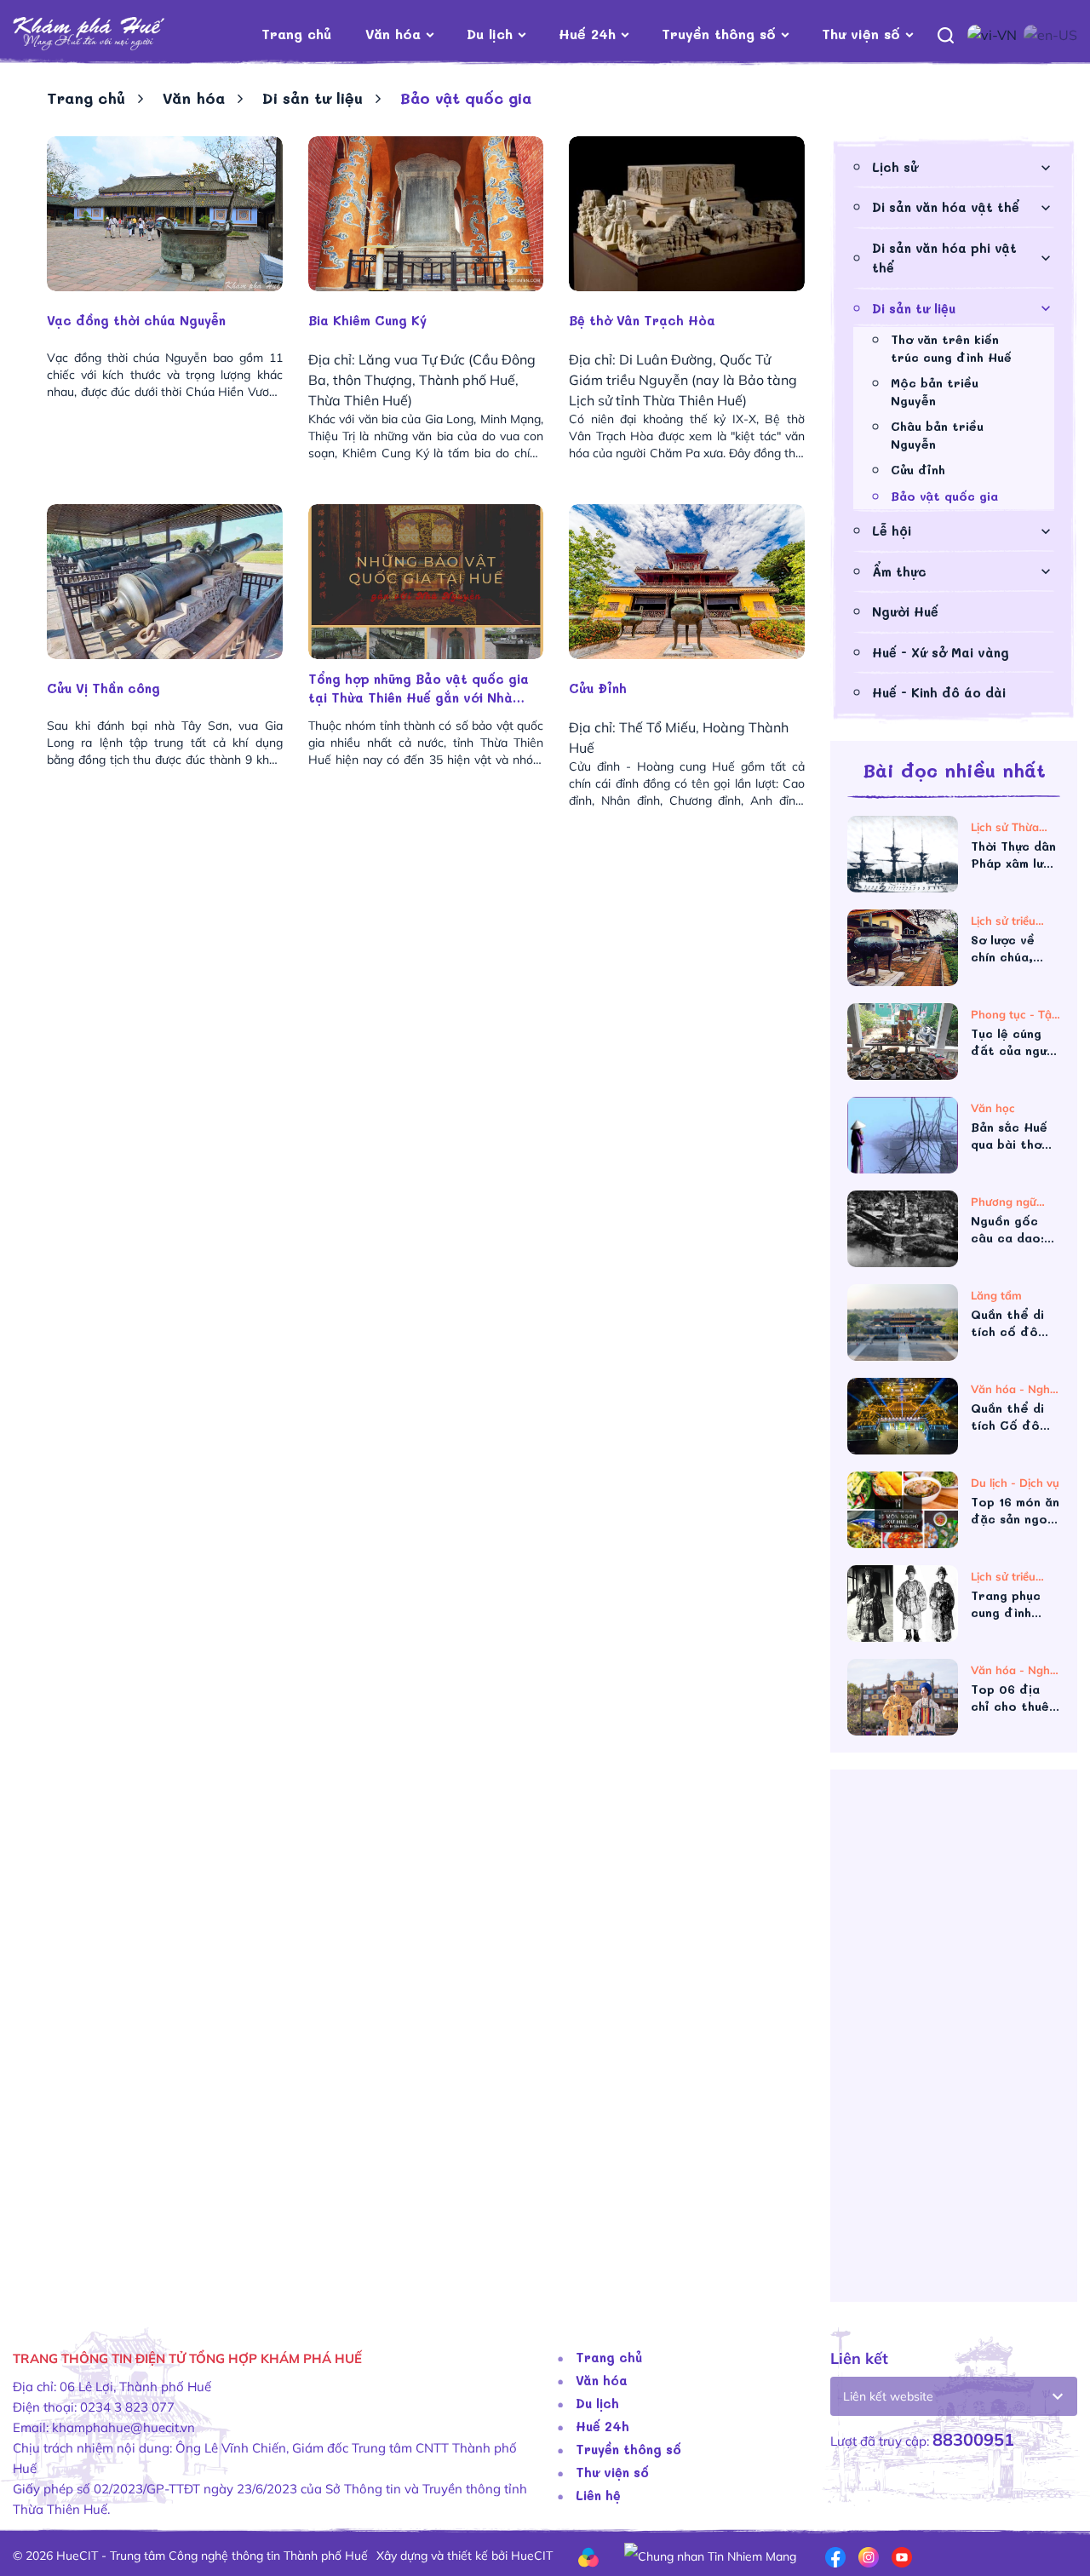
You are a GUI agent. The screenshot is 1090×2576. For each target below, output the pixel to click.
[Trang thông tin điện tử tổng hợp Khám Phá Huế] (115, 34)
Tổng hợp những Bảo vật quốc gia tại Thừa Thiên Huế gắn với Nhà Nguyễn (419, 688)
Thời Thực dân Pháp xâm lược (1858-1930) (1015, 855)
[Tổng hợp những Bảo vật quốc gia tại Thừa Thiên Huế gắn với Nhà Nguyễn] (426, 582)
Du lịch (490, 34)
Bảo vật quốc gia (944, 496)
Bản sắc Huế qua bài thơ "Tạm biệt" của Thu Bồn (1009, 1136)
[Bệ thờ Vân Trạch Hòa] (687, 214)
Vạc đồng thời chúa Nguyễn (136, 320)
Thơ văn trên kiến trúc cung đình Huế (951, 348)
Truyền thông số (719, 34)
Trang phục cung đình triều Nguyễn (1011, 1604)
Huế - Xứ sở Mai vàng (941, 652)
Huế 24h (587, 34)
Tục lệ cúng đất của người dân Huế (1014, 1042)
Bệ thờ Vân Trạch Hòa (642, 320)
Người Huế (905, 611)
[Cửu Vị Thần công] (165, 582)
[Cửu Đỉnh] (687, 582)
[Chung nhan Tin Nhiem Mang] (710, 2555)
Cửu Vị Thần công (103, 688)
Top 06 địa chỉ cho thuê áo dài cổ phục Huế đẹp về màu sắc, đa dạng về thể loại (1014, 1698)
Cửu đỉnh (918, 470)
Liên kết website (888, 2396)
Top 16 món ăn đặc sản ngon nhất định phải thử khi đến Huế (1015, 1511)
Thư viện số (861, 34)
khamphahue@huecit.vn (123, 2427)
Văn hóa (393, 34)
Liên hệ (598, 2495)
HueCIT (532, 2556)
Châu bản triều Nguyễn (937, 435)
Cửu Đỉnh (598, 688)
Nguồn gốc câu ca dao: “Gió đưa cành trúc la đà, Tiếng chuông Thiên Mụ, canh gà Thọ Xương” (1015, 1230)
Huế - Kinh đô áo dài (939, 692)
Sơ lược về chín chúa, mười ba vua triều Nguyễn (1011, 949)
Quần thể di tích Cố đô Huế (1007, 1417)
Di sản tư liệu (313, 98)
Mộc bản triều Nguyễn (935, 392)
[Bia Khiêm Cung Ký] (426, 214)
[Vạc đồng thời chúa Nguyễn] (165, 214)
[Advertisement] (954, 2042)
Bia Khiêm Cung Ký (367, 320)
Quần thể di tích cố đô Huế (1007, 1323)
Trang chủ (296, 34)
